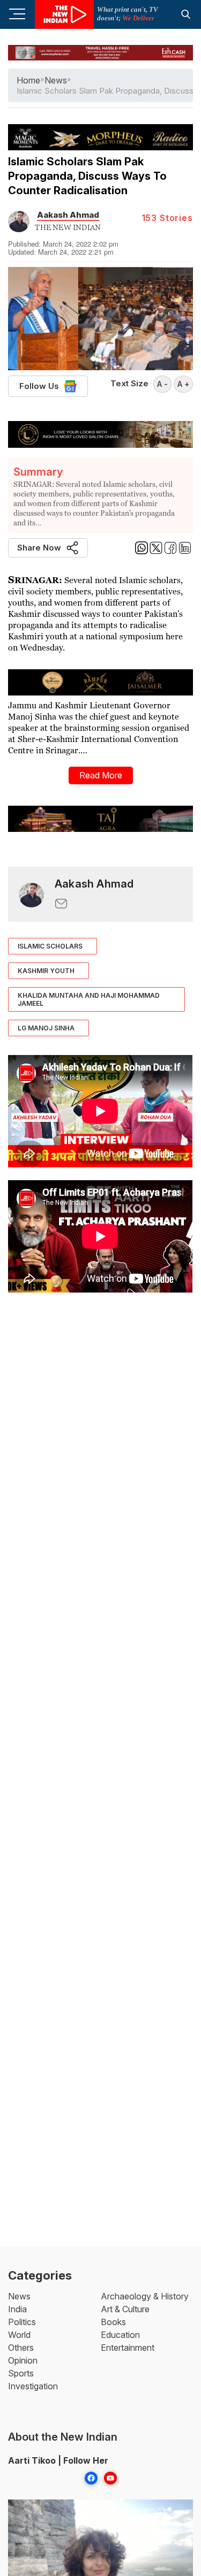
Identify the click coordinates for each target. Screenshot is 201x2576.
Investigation (33, 2386)
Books (113, 2322)
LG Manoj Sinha (46, 1028)
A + (183, 384)
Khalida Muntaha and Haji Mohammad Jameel (89, 999)
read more (101, 775)
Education (120, 2335)
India (17, 2309)
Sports (21, 2373)
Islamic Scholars (50, 946)
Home (28, 80)
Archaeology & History (145, 2296)
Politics (22, 2322)
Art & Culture (125, 2309)
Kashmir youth (46, 971)
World (19, 2335)
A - (162, 384)
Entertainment (128, 2348)
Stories (167, 218)
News (19, 2296)
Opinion (23, 2360)
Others (21, 2348)
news (56, 80)
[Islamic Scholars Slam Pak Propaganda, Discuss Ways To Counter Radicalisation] (31, 894)
